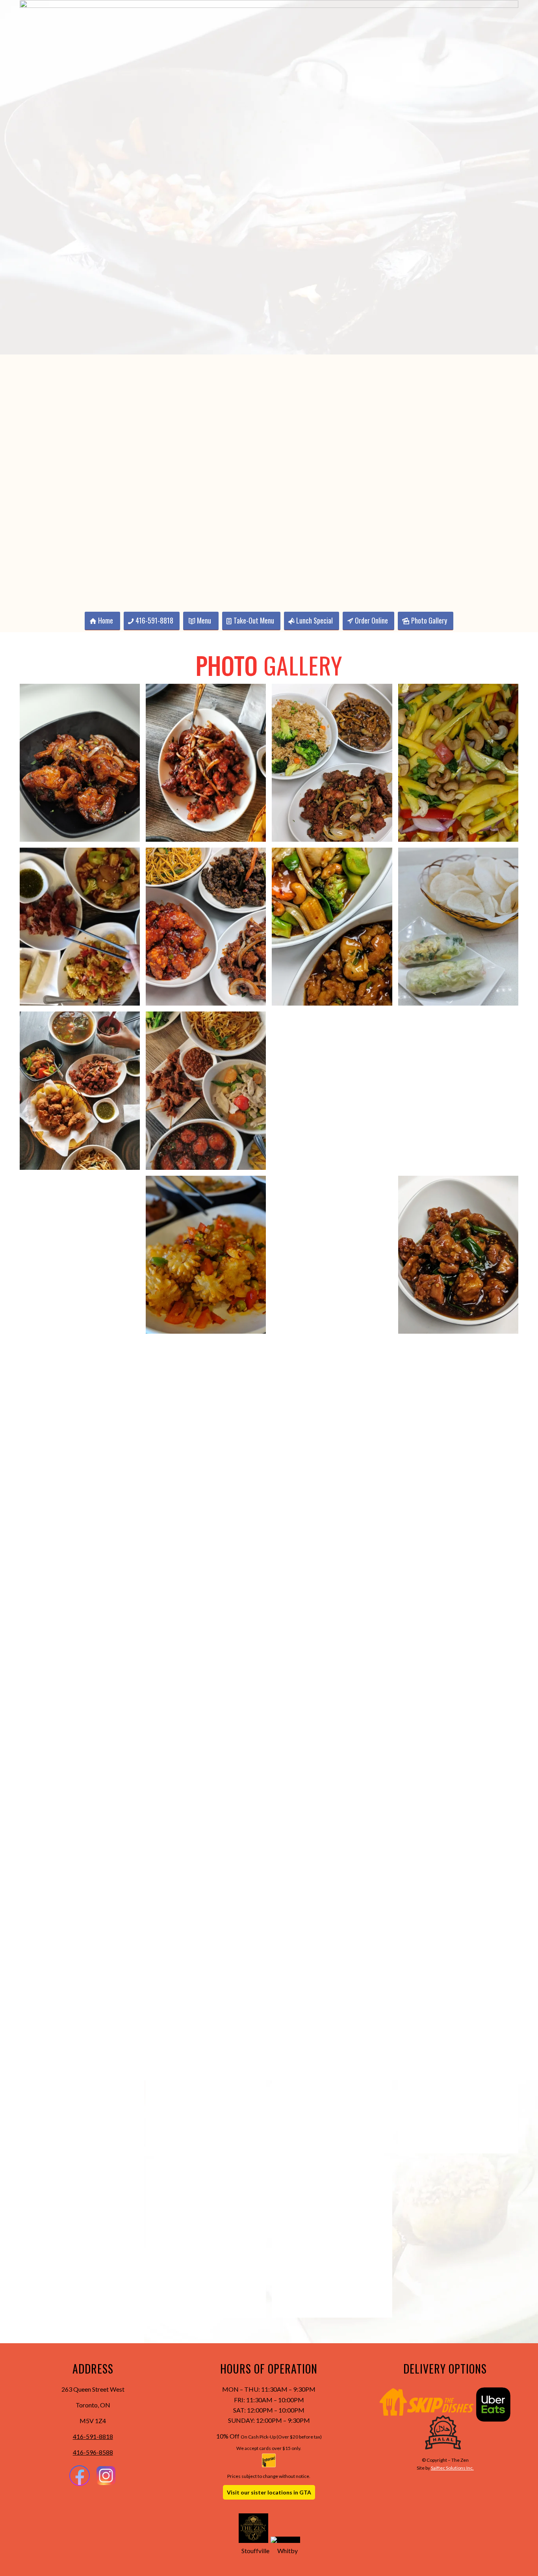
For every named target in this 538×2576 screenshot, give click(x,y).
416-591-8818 (93, 2436)
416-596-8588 (93, 2452)
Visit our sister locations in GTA (269, 2492)
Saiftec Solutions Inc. (452, 2468)
